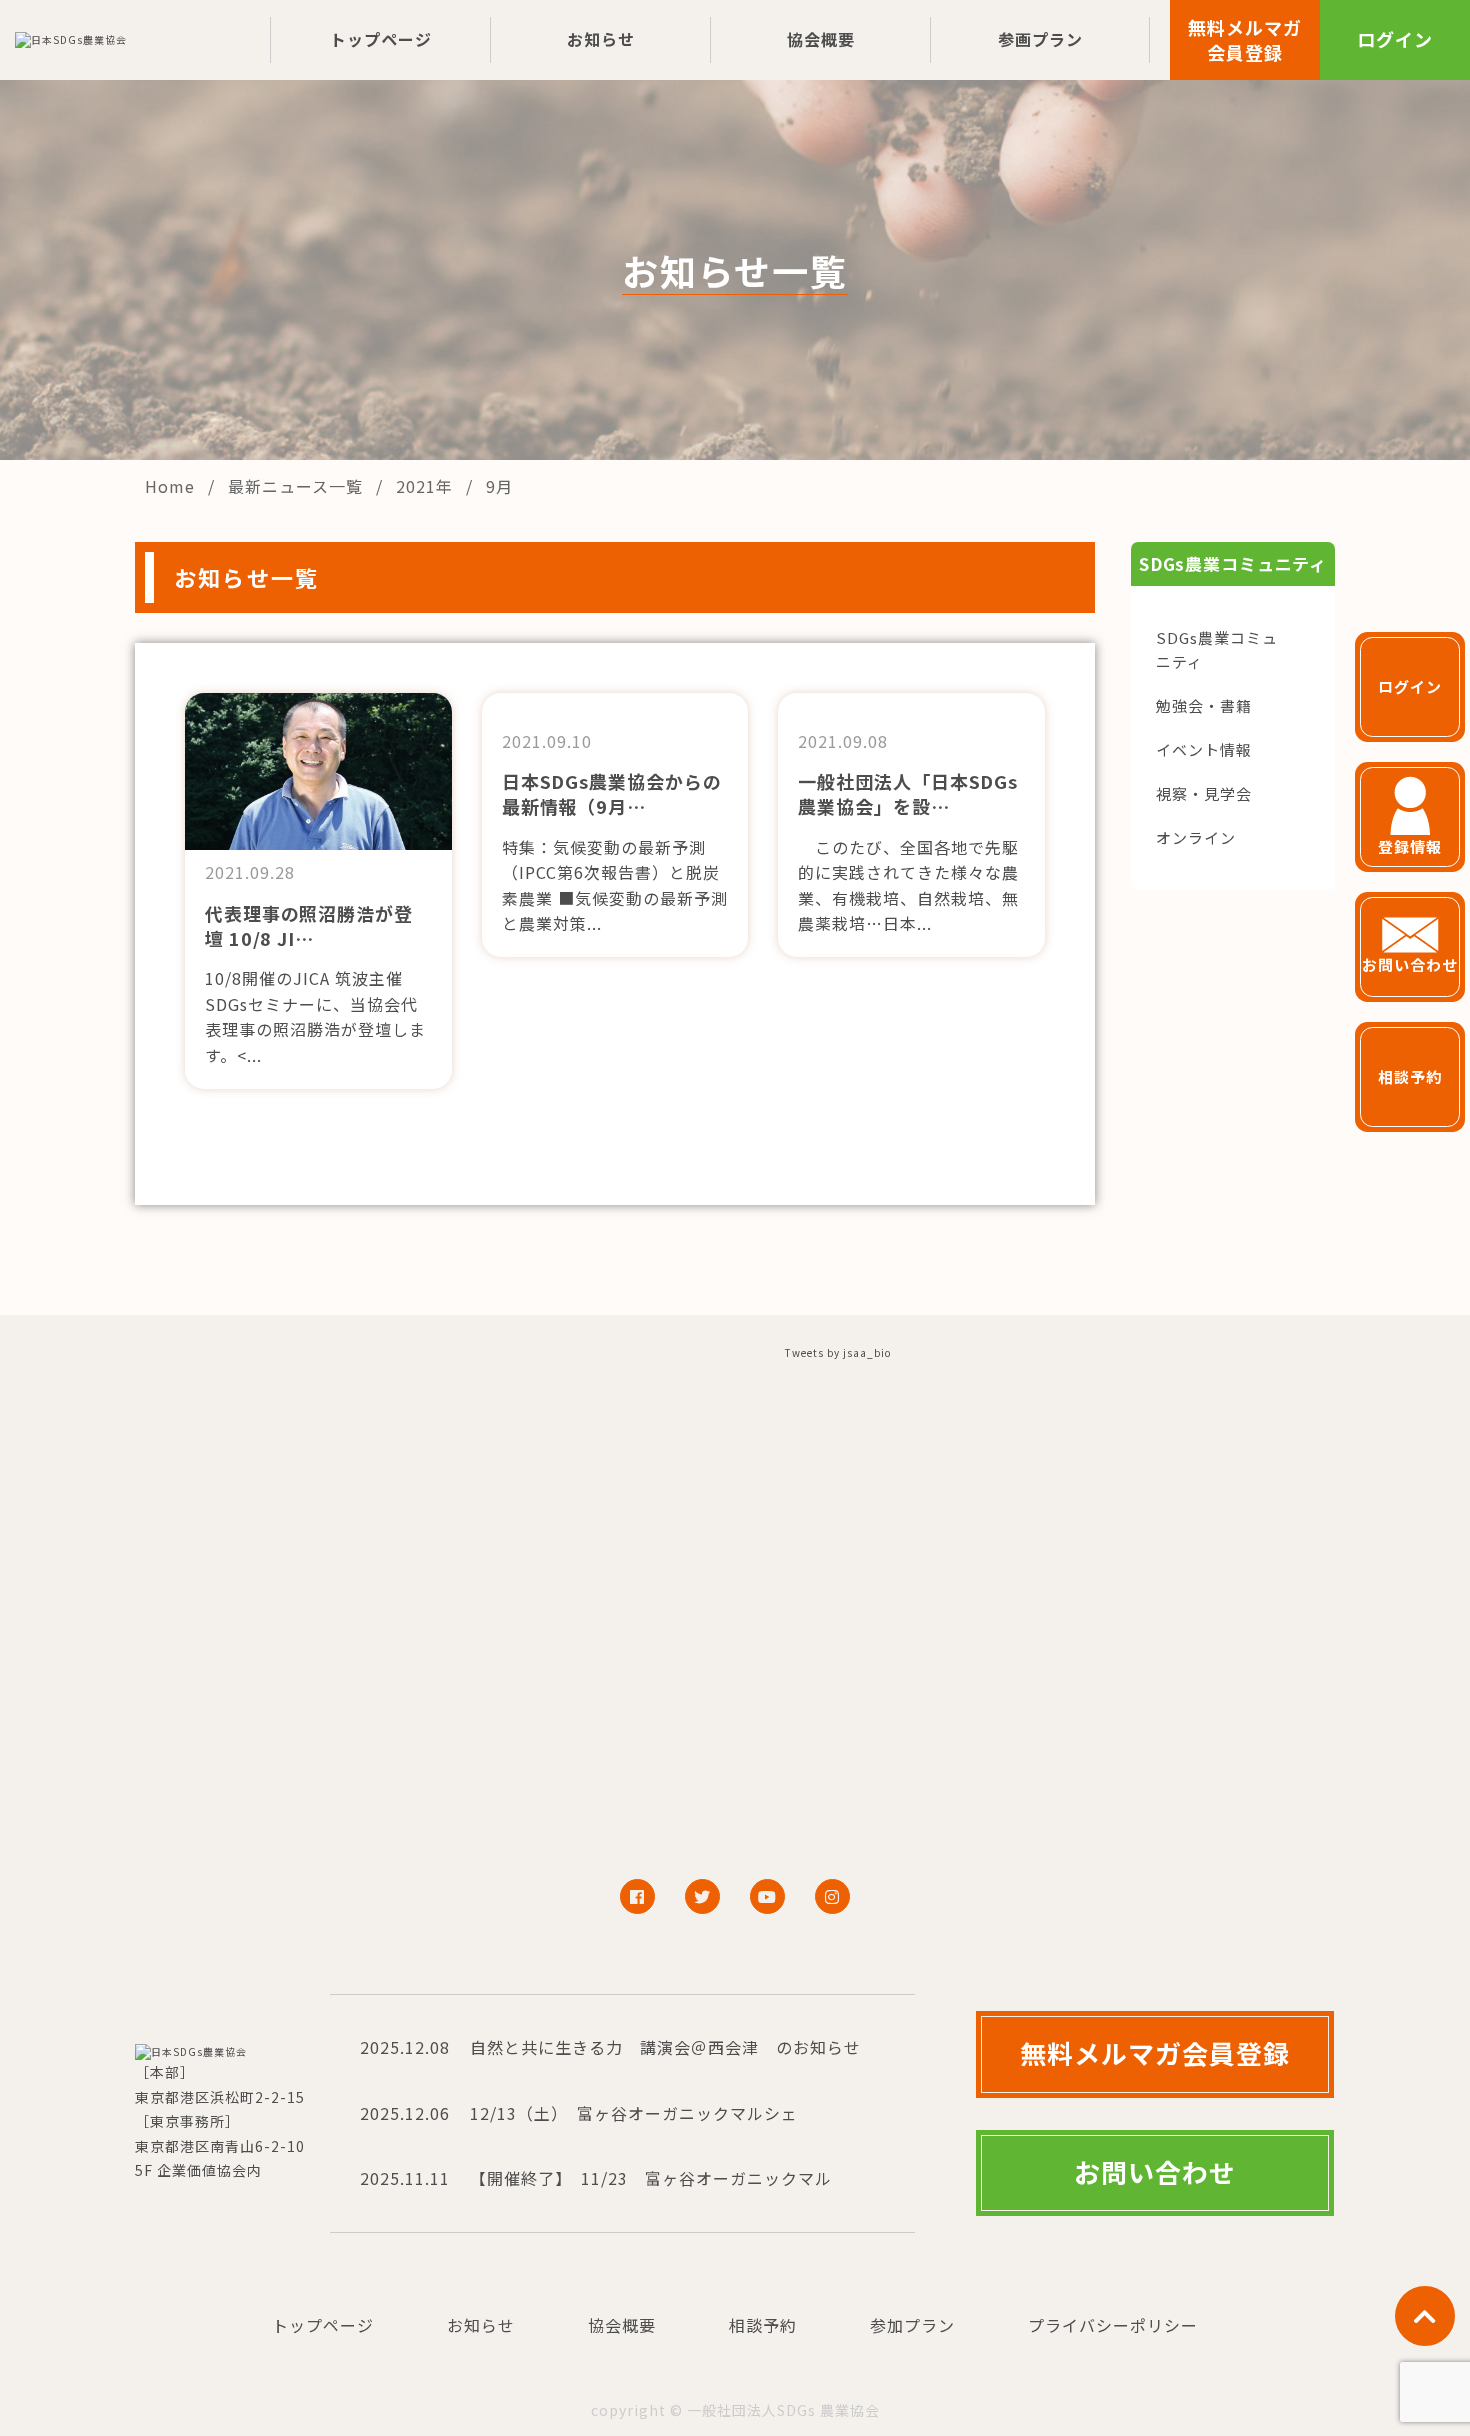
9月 (499, 486)
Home (172, 486)
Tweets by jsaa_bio (838, 1352)
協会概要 (821, 39)
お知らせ (601, 39)
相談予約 (763, 2325)
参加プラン (912, 2325)
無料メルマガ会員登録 (1245, 39)
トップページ (381, 39)
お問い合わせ (1155, 2171)
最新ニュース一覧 (298, 486)
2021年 (427, 486)
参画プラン (1040, 39)
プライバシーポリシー (1113, 2325)
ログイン (1395, 39)
